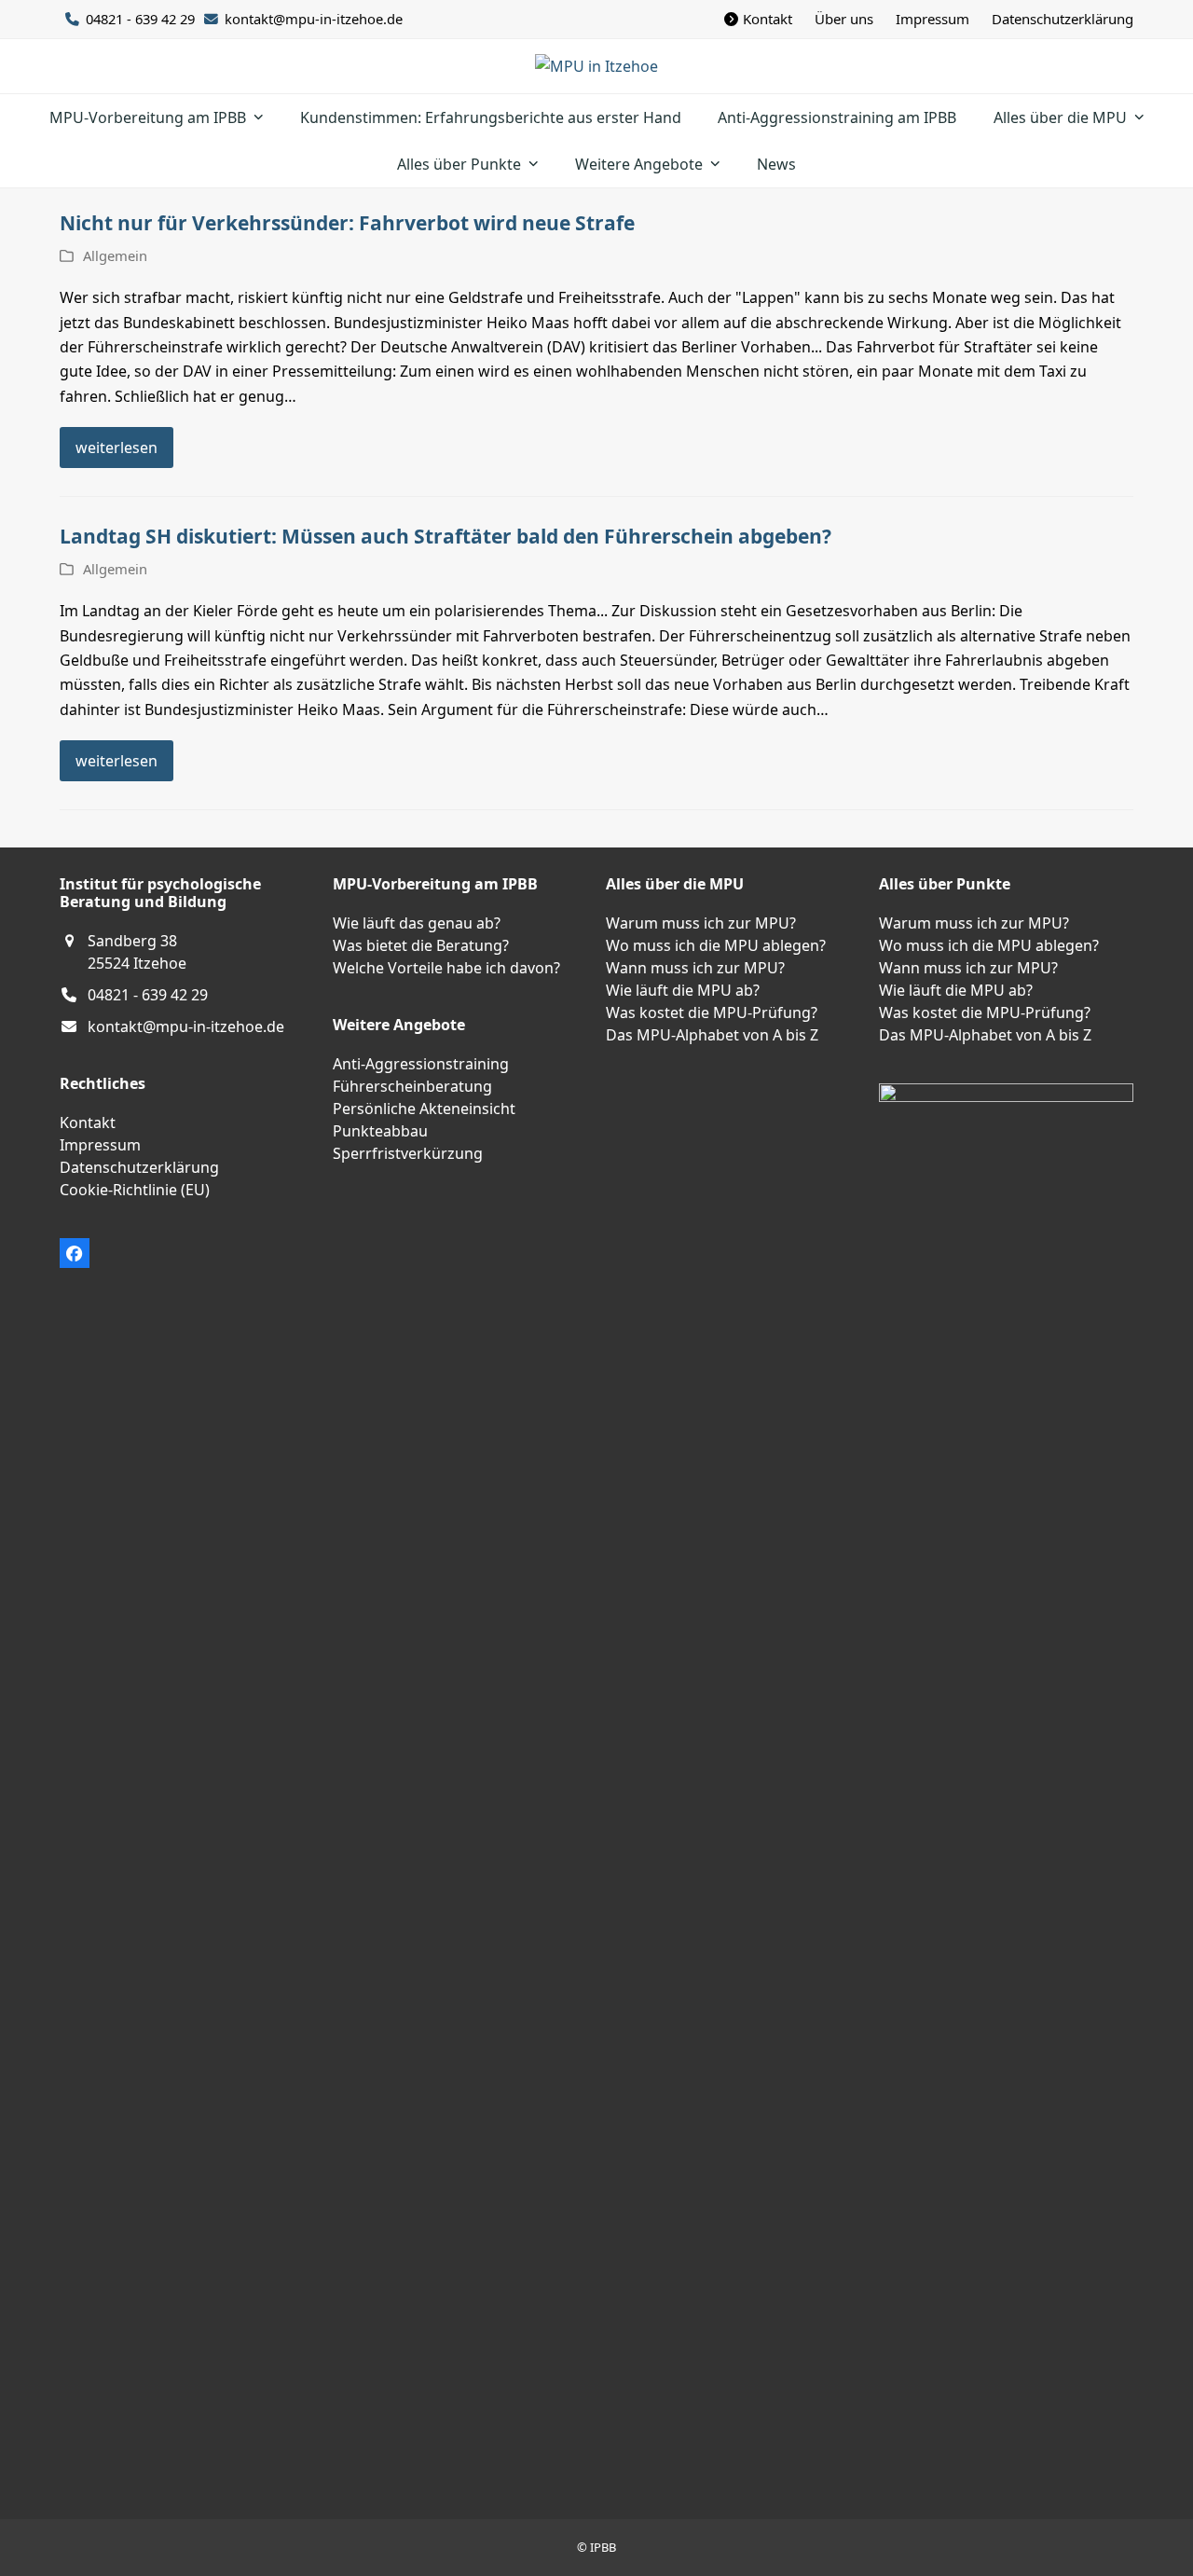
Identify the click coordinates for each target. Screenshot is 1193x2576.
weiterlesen (117, 448)
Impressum (100, 1145)
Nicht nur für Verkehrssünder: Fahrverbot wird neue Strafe (347, 223)
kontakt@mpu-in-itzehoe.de (314, 19)
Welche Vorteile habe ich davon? (446, 968)
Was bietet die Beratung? (421, 945)
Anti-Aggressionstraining (421, 1064)
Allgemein (115, 255)
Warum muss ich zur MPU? (701, 923)
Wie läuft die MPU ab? (683, 990)
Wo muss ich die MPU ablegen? (716, 945)
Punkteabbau (380, 1131)
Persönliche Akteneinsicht (424, 1109)
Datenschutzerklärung (139, 1167)
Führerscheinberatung (412, 1086)
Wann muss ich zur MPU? (695, 968)
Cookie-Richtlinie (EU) (135, 1190)
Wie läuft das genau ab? (417, 923)
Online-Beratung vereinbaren (101, 2130)
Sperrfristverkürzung (408, 1153)
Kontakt (88, 1123)
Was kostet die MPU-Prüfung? (712, 1012)
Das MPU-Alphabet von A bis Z (712, 1035)
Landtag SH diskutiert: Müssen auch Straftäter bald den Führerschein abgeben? (446, 536)
